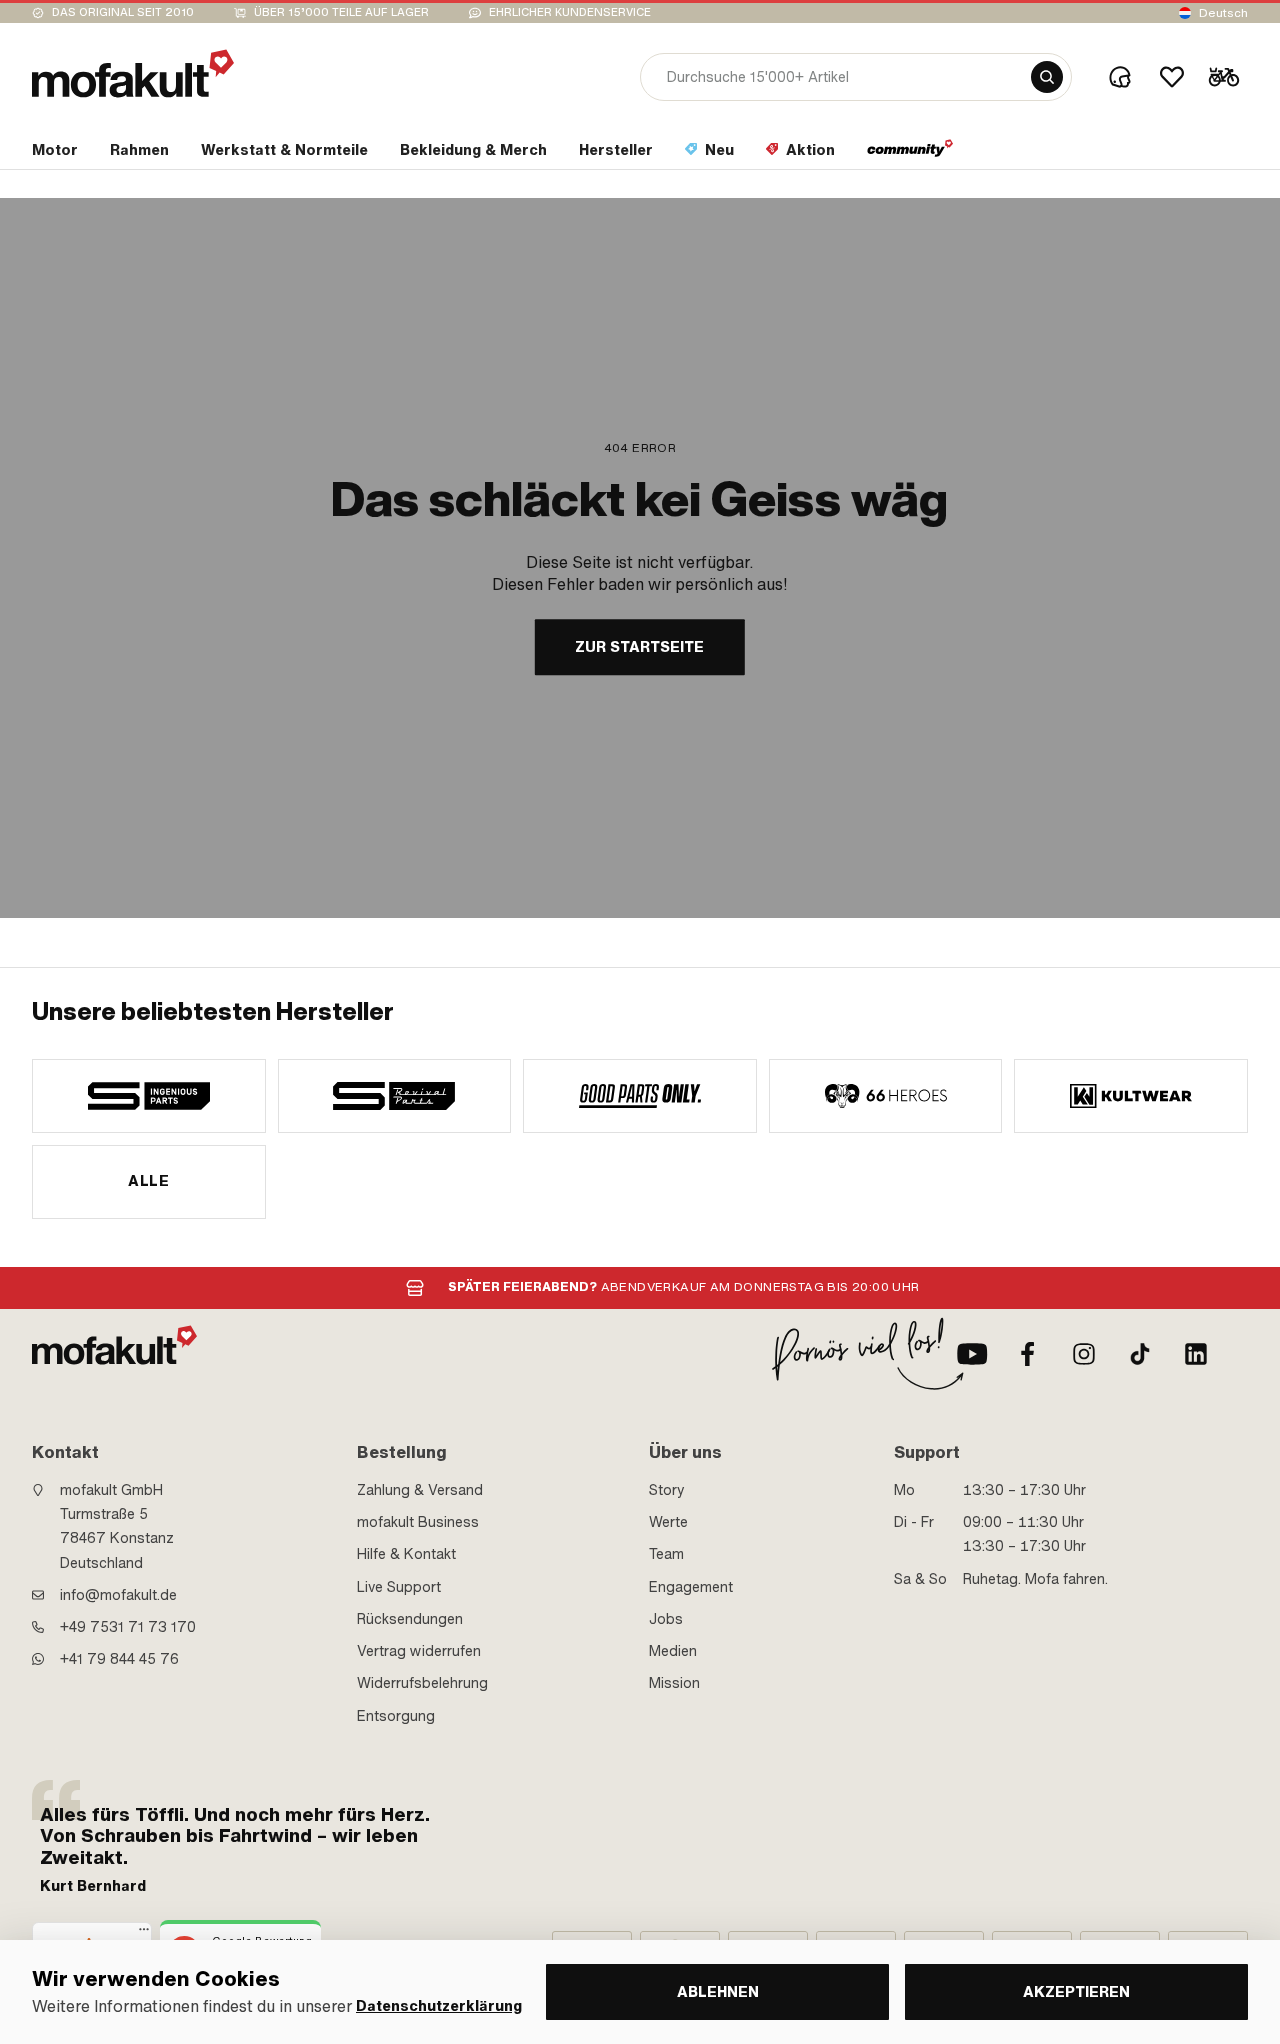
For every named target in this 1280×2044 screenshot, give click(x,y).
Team (666, 1554)
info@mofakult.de (118, 1595)
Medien (673, 1651)
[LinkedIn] (1196, 1354)
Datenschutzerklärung (439, 2006)
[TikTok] (1140, 1354)
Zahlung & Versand (420, 1490)
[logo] (133, 73)
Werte (668, 1522)
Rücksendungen (410, 1619)
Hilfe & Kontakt (406, 1554)
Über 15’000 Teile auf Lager (341, 12)
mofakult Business (418, 1522)
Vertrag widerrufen (419, 1651)
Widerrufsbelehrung (422, 1683)
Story (667, 1490)
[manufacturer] (149, 1096)
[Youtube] (972, 1354)
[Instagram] (1084, 1354)
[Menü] (144, 1934)
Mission (674, 1683)
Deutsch (1223, 13)
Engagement (691, 1587)
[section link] (910, 154)
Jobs (666, 1619)
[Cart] (1224, 77)
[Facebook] (1028, 1354)
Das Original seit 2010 (123, 12)
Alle (148, 1181)
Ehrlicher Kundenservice (570, 12)
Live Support (399, 1587)
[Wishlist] (1172, 77)
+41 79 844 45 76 (119, 1659)
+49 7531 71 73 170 (128, 1627)
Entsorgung (396, 1716)
